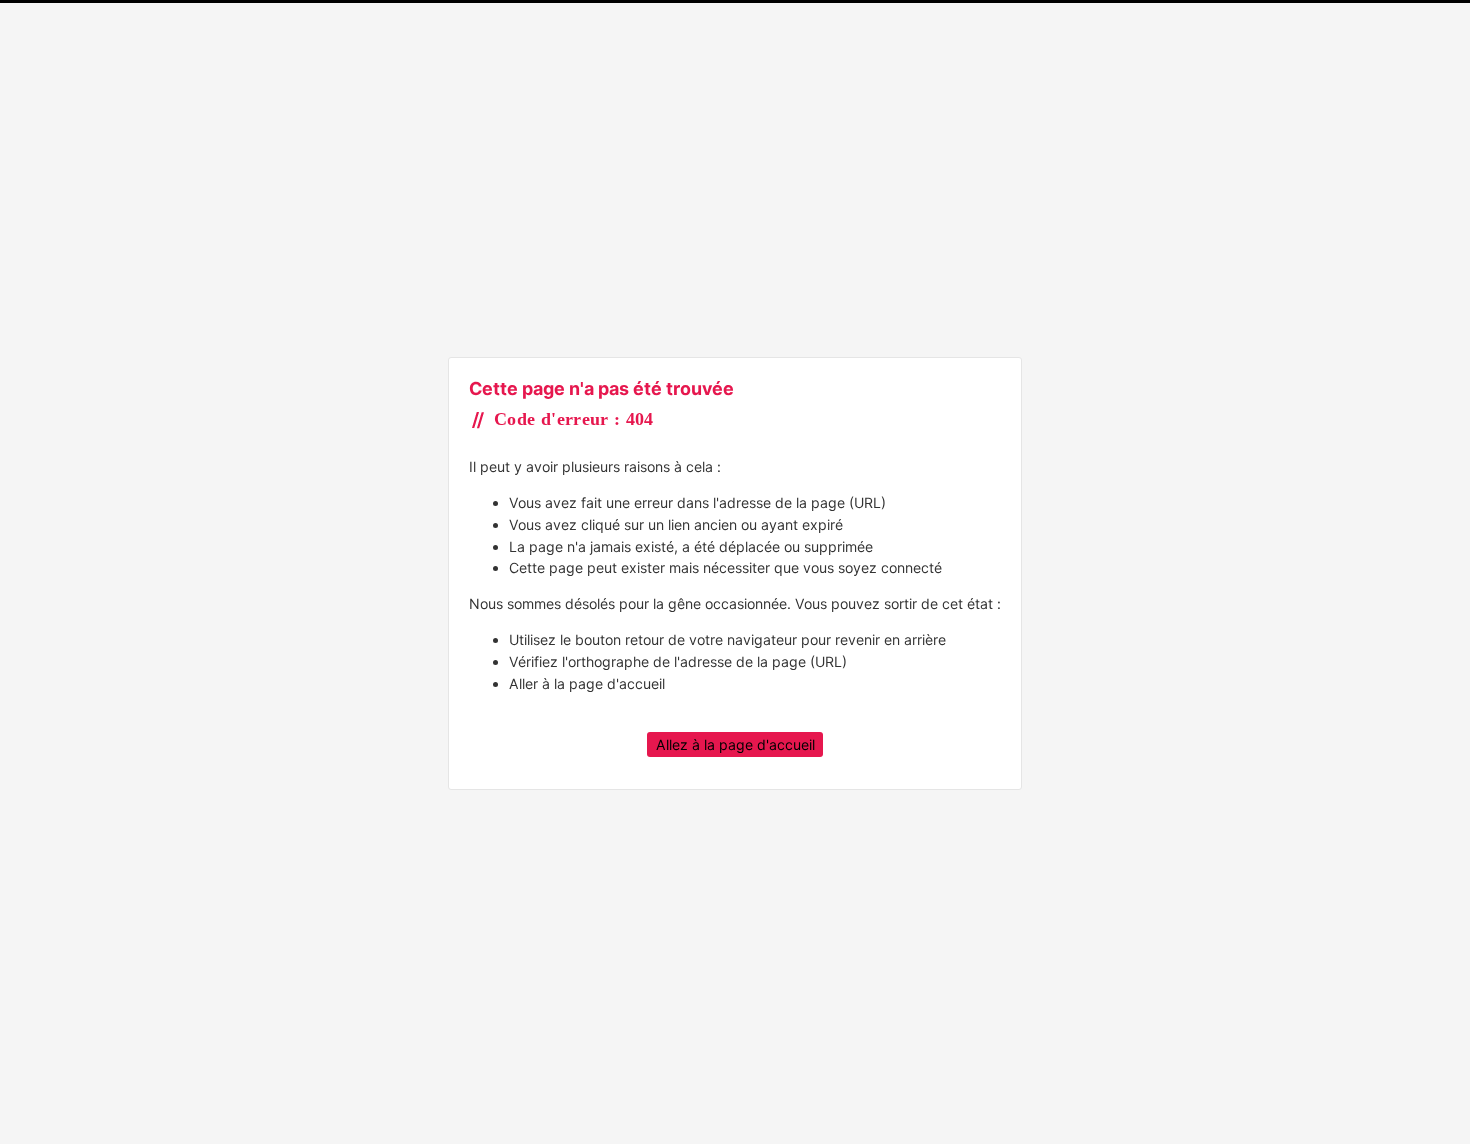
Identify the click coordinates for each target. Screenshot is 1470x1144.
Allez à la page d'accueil (735, 744)
